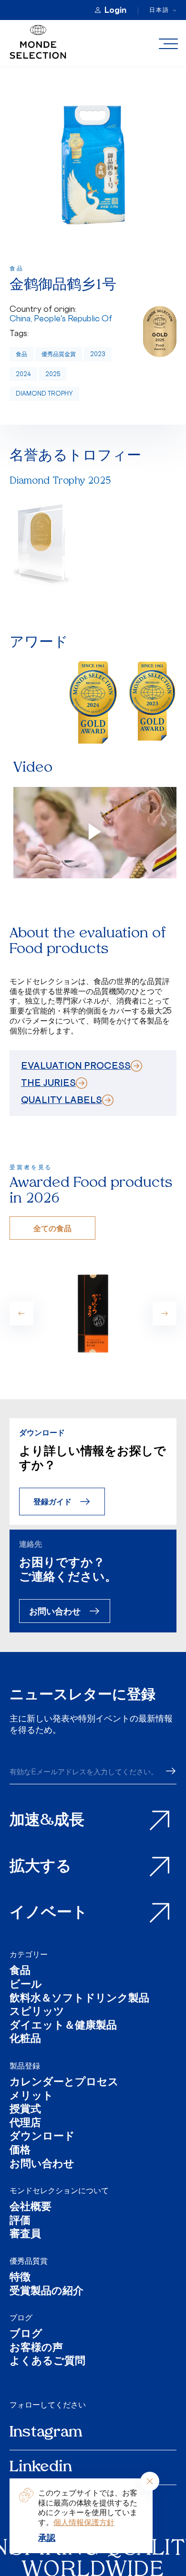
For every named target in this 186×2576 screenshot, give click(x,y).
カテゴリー (29, 1954)
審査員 (25, 2235)
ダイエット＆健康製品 (63, 2026)
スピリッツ (37, 2013)
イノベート (49, 1913)
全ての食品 (52, 1228)
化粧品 (25, 2040)
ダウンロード (42, 2137)
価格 (20, 2151)
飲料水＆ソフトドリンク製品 (79, 1999)
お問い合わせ (55, 1611)
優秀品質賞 (29, 2261)
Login (115, 10)
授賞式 (25, 2110)
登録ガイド (52, 1501)
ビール (26, 1985)
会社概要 (31, 2208)
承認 (47, 2537)
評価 (20, 2222)
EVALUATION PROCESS (76, 1065)
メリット (31, 2097)
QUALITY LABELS (62, 1100)
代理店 (25, 2124)
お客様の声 (36, 2349)
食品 (21, 354)
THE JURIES (48, 1083)
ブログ (21, 2317)
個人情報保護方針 (84, 2522)
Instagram (46, 2433)
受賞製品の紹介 (46, 2292)
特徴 (20, 2278)
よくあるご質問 (47, 2362)
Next (165, 1313)
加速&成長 (47, 1821)
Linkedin (41, 2467)
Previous (21, 1313)
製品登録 (25, 2066)
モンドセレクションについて (59, 2190)
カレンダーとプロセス (64, 2083)
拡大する (41, 1867)
